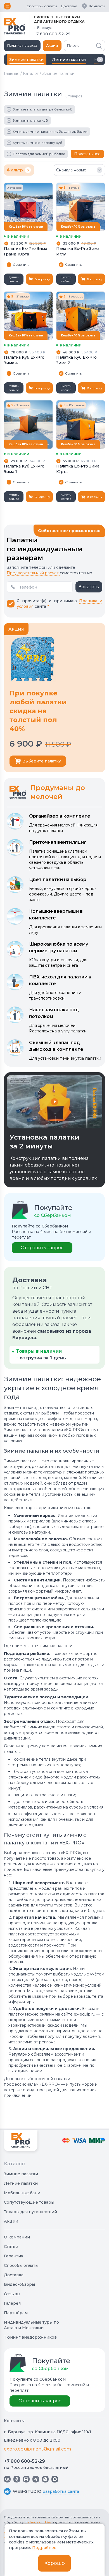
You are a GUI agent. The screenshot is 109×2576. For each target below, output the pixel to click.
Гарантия (14, 2256)
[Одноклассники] (17, 2479)
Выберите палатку (42, 761)
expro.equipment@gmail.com (37, 2449)
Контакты (97, 6)
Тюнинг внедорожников (30, 2337)
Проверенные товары (57, 17)
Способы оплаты (42, 6)
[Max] (55, 2479)
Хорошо (55, 2563)
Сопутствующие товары (29, 2202)
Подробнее (44, 2548)
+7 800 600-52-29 (24, 2461)
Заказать (89, 587)
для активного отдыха (59, 22)
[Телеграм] (36, 2479)
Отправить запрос (42, 1248)
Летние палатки (21, 2183)
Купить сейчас (14, 279)
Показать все (87, 154)
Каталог (31, 73)
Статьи (11, 2247)
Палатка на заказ (22, 45)
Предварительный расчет (33, 573)
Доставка (69, 6)
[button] (100, 60)
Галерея (12, 2303)
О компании (17, 2237)
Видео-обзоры (19, 2284)
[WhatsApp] (45, 2479)
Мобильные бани (22, 2193)
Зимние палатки (21, 2174)
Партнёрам (16, 2313)
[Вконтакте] (7, 2479)
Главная (12, 73)
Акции (52, 45)
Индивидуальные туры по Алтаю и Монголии (31, 2325)
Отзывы (12, 2294)
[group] (69, 60)
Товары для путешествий (30, 2212)
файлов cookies (38, 2522)
